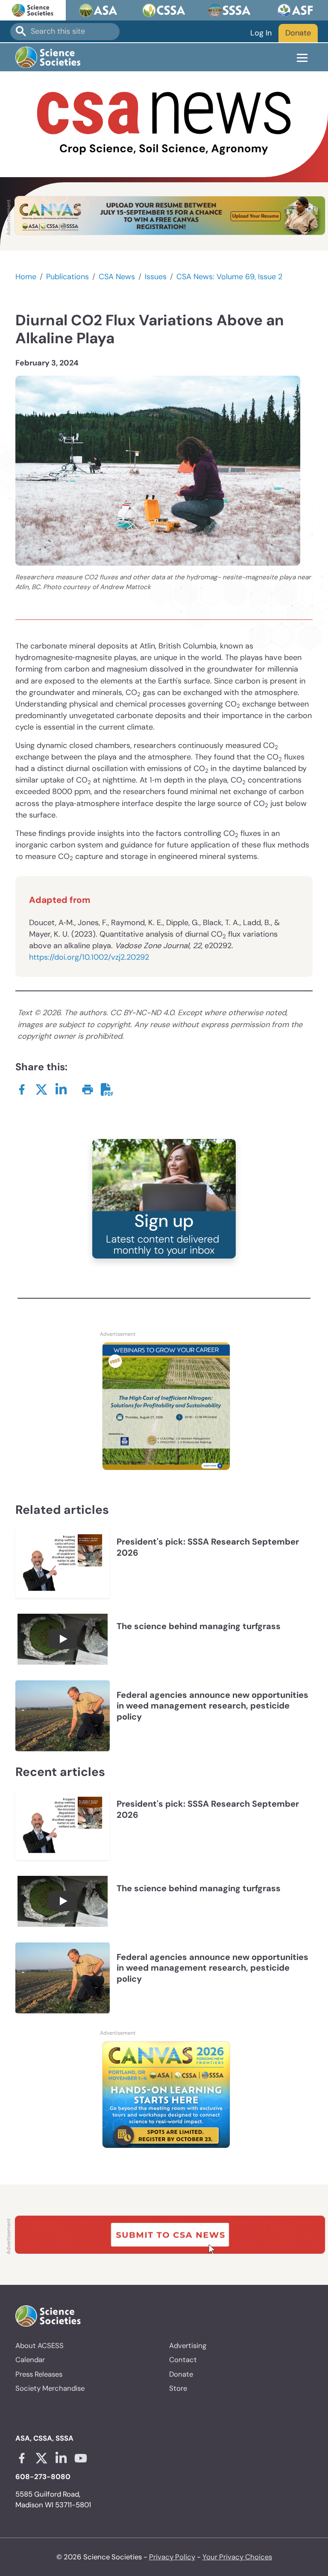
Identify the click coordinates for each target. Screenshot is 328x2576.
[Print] (88, 1089)
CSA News (117, 277)
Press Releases (39, 2374)
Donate (298, 33)
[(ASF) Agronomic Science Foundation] (295, 10)
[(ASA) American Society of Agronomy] (99, 10)
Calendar (30, 2360)
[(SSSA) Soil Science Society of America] (230, 10)
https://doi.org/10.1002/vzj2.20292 (89, 957)
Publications (67, 277)
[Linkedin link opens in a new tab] (61, 2458)
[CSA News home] (164, 124)
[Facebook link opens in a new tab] (22, 2458)
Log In (261, 33)
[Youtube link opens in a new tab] (81, 2458)
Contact (183, 2360)
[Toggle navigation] (302, 57)
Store (178, 2388)
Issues (156, 277)
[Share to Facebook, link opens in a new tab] (22, 1089)
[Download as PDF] (107, 1089)
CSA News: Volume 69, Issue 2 (229, 277)
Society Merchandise (50, 2388)
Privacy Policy (172, 2557)
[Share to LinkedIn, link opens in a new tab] (61, 1089)
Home (26, 277)
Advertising (188, 2345)
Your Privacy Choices (237, 2557)
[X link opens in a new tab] (41, 2458)
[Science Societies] (33, 10)
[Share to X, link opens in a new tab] (41, 1089)
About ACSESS (40, 2345)
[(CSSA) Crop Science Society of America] (164, 10)
